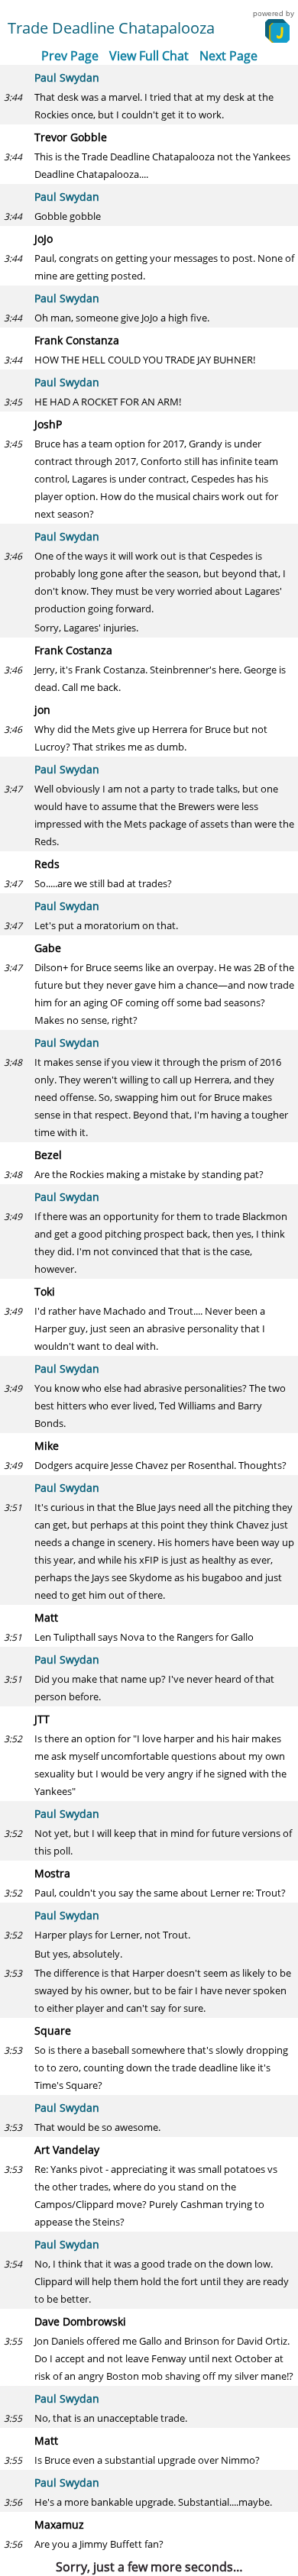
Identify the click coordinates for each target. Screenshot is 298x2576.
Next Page (228, 56)
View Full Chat (149, 56)
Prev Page (70, 56)
